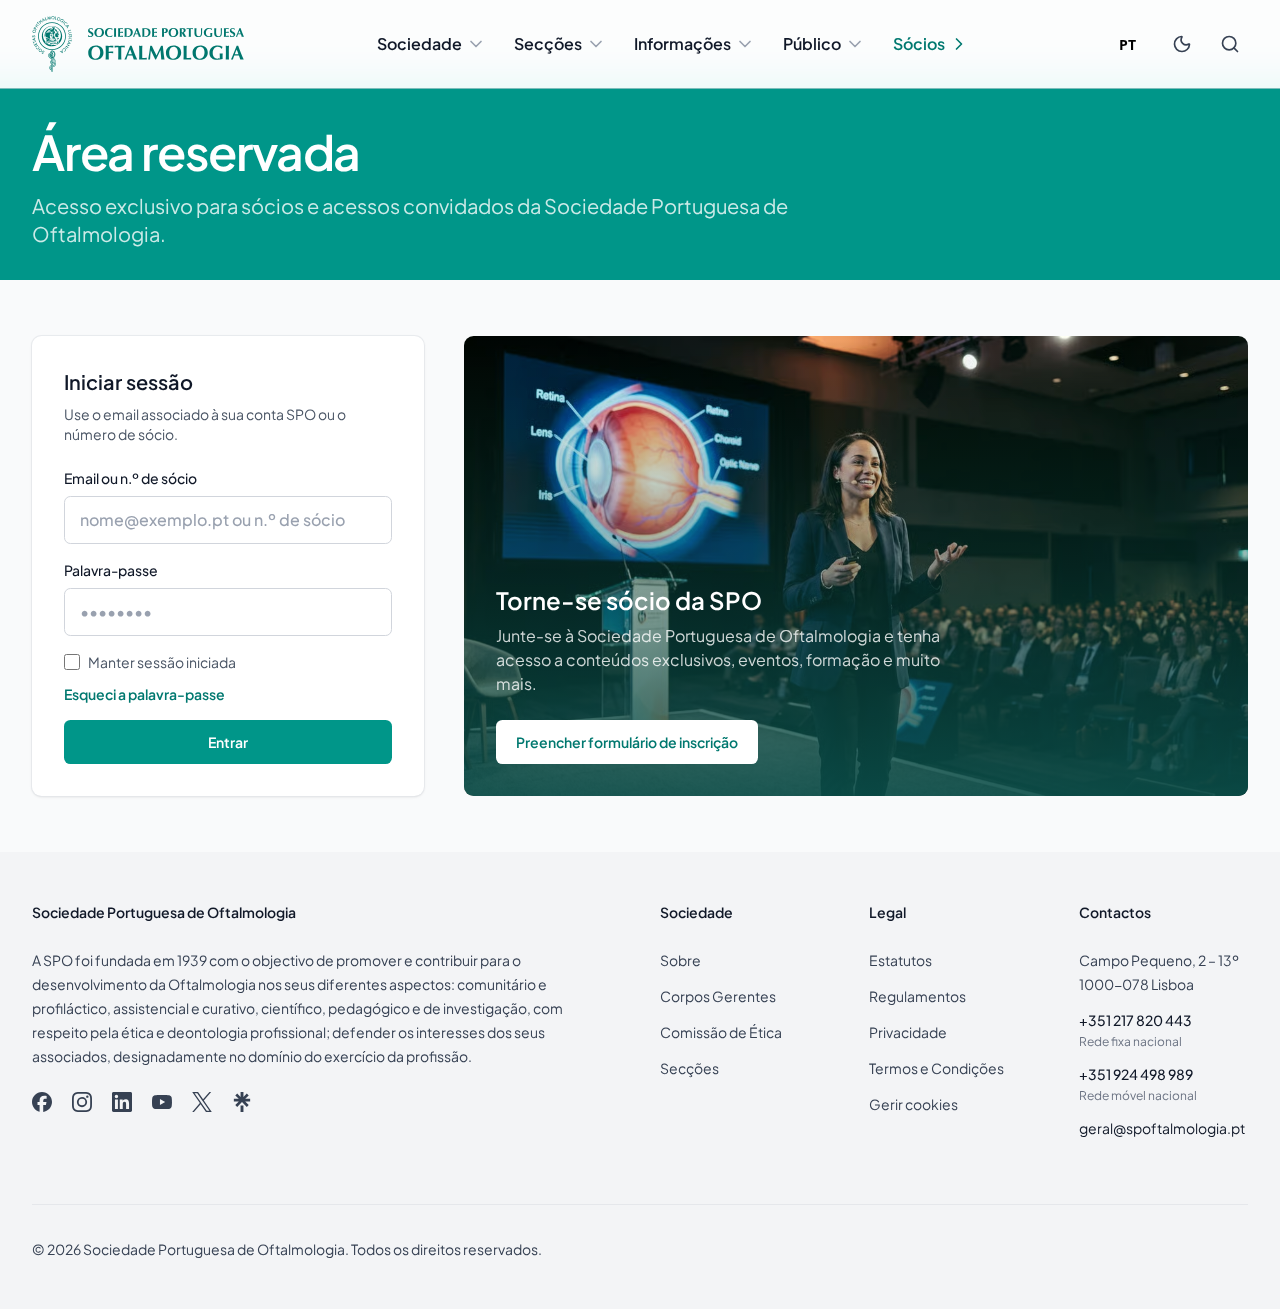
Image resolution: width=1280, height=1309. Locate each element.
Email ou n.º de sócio (130, 478)
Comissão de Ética (721, 1032)
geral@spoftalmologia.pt (1162, 1128)
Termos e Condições (936, 1068)
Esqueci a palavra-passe (144, 694)
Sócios (919, 43)
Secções (548, 43)
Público (812, 43)
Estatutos (900, 960)
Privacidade (908, 1032)
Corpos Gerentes (718, 996)
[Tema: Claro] (1182, 44)
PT (1127, 44)
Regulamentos (917, 996)
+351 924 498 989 (1136, 1074)
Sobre (680, 960)
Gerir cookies (913, 1104)
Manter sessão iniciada (162, 662)
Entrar (228, 742)
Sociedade (419, 43)
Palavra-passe (111, 570)
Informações (682, 43)
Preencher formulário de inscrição (627, 742)
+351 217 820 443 (1135, 1020)
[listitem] (42, 1102)
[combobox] (1127, 44)
